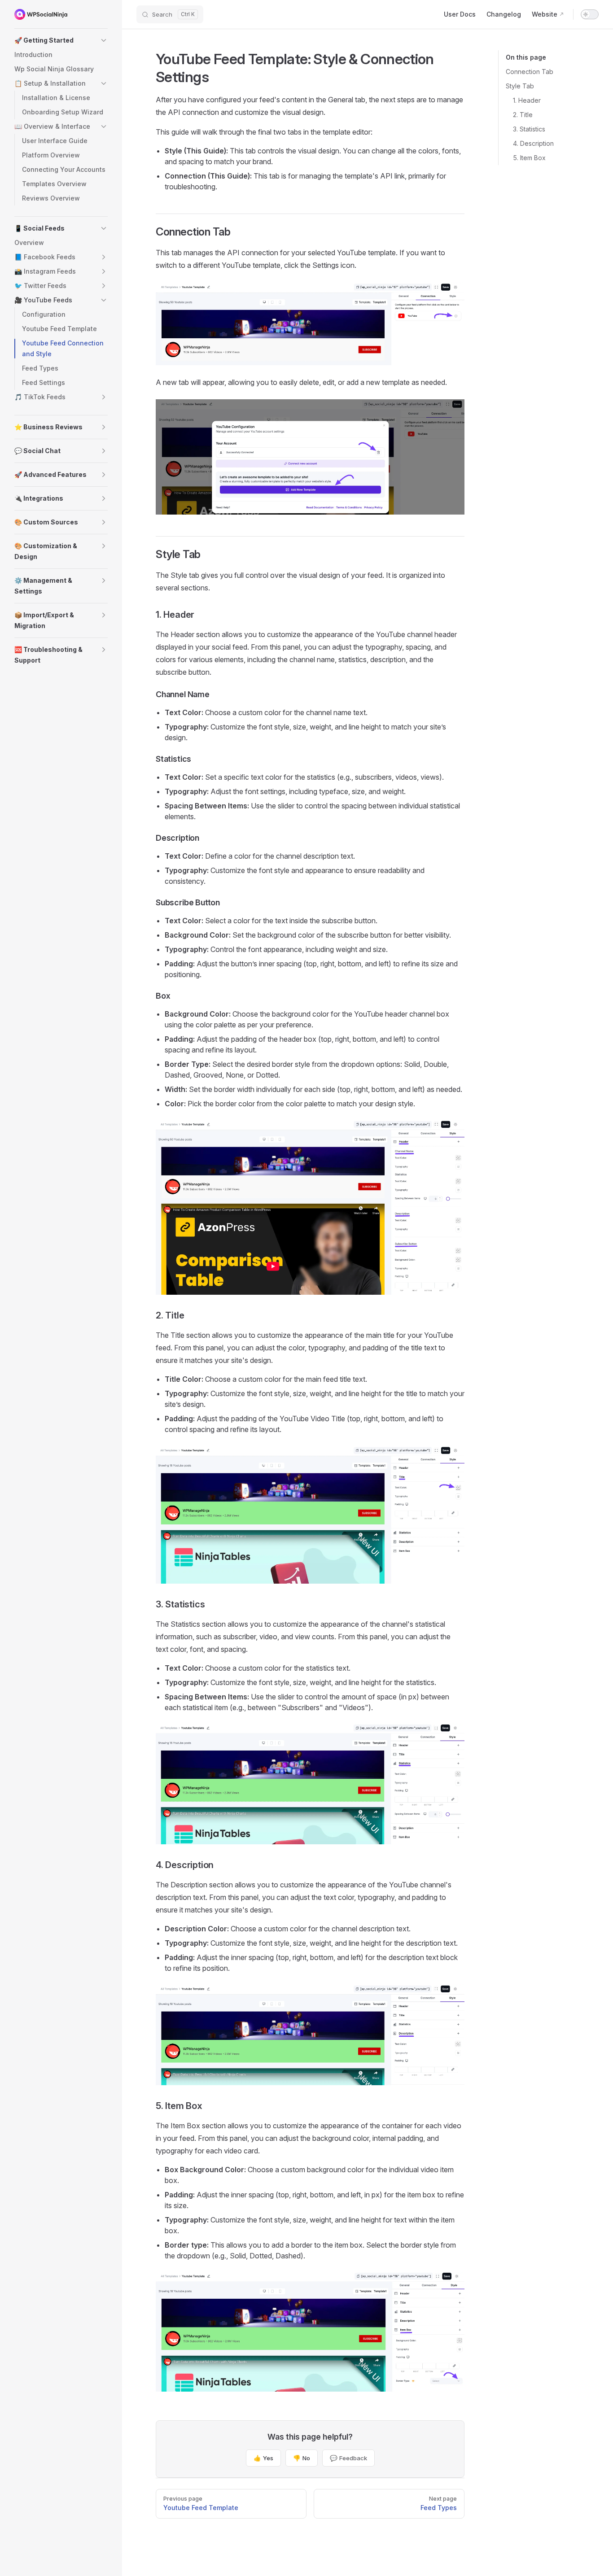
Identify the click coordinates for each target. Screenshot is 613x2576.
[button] (61, 40)
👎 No (302, 2458)
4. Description (533, 143)
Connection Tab (530, 72)
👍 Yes (263, 2458)
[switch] (590, 14)
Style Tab (520, 86)
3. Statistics (529, 129)
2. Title (523, 115)
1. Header (527, 100)
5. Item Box (529, 158)
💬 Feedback (348, 2458)
